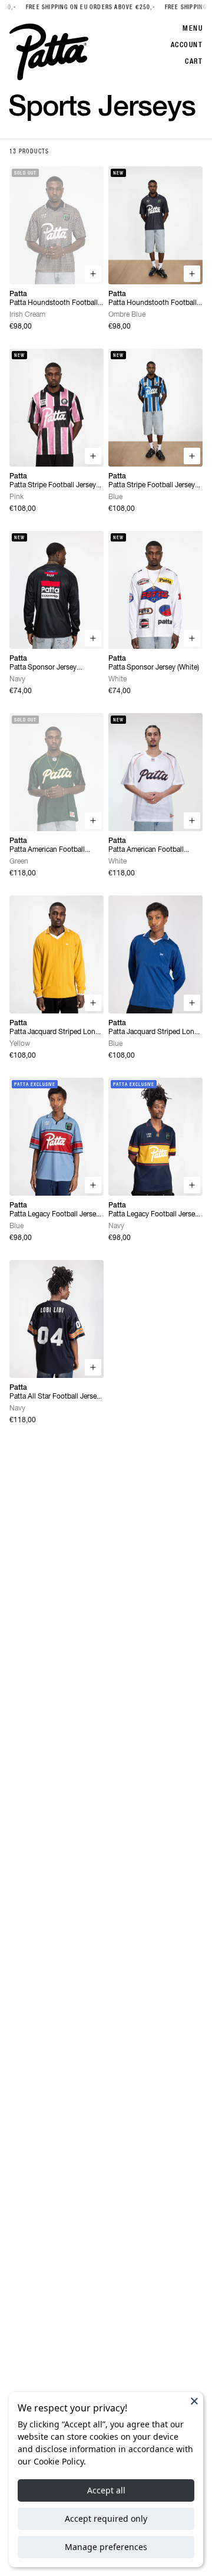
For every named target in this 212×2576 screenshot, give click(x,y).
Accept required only (106, 2518)
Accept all (106, 2490)
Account (187, 45)
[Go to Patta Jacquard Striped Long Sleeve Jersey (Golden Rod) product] (57, 954)
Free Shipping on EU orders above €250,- (69, 7)
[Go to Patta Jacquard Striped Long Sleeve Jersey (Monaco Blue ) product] (155, 954)
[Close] (194, 2401)
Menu (193, 28)
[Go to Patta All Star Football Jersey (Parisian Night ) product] (57, 1319)
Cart (194, 61)
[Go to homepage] (49, 52)
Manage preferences (106, 2547)
